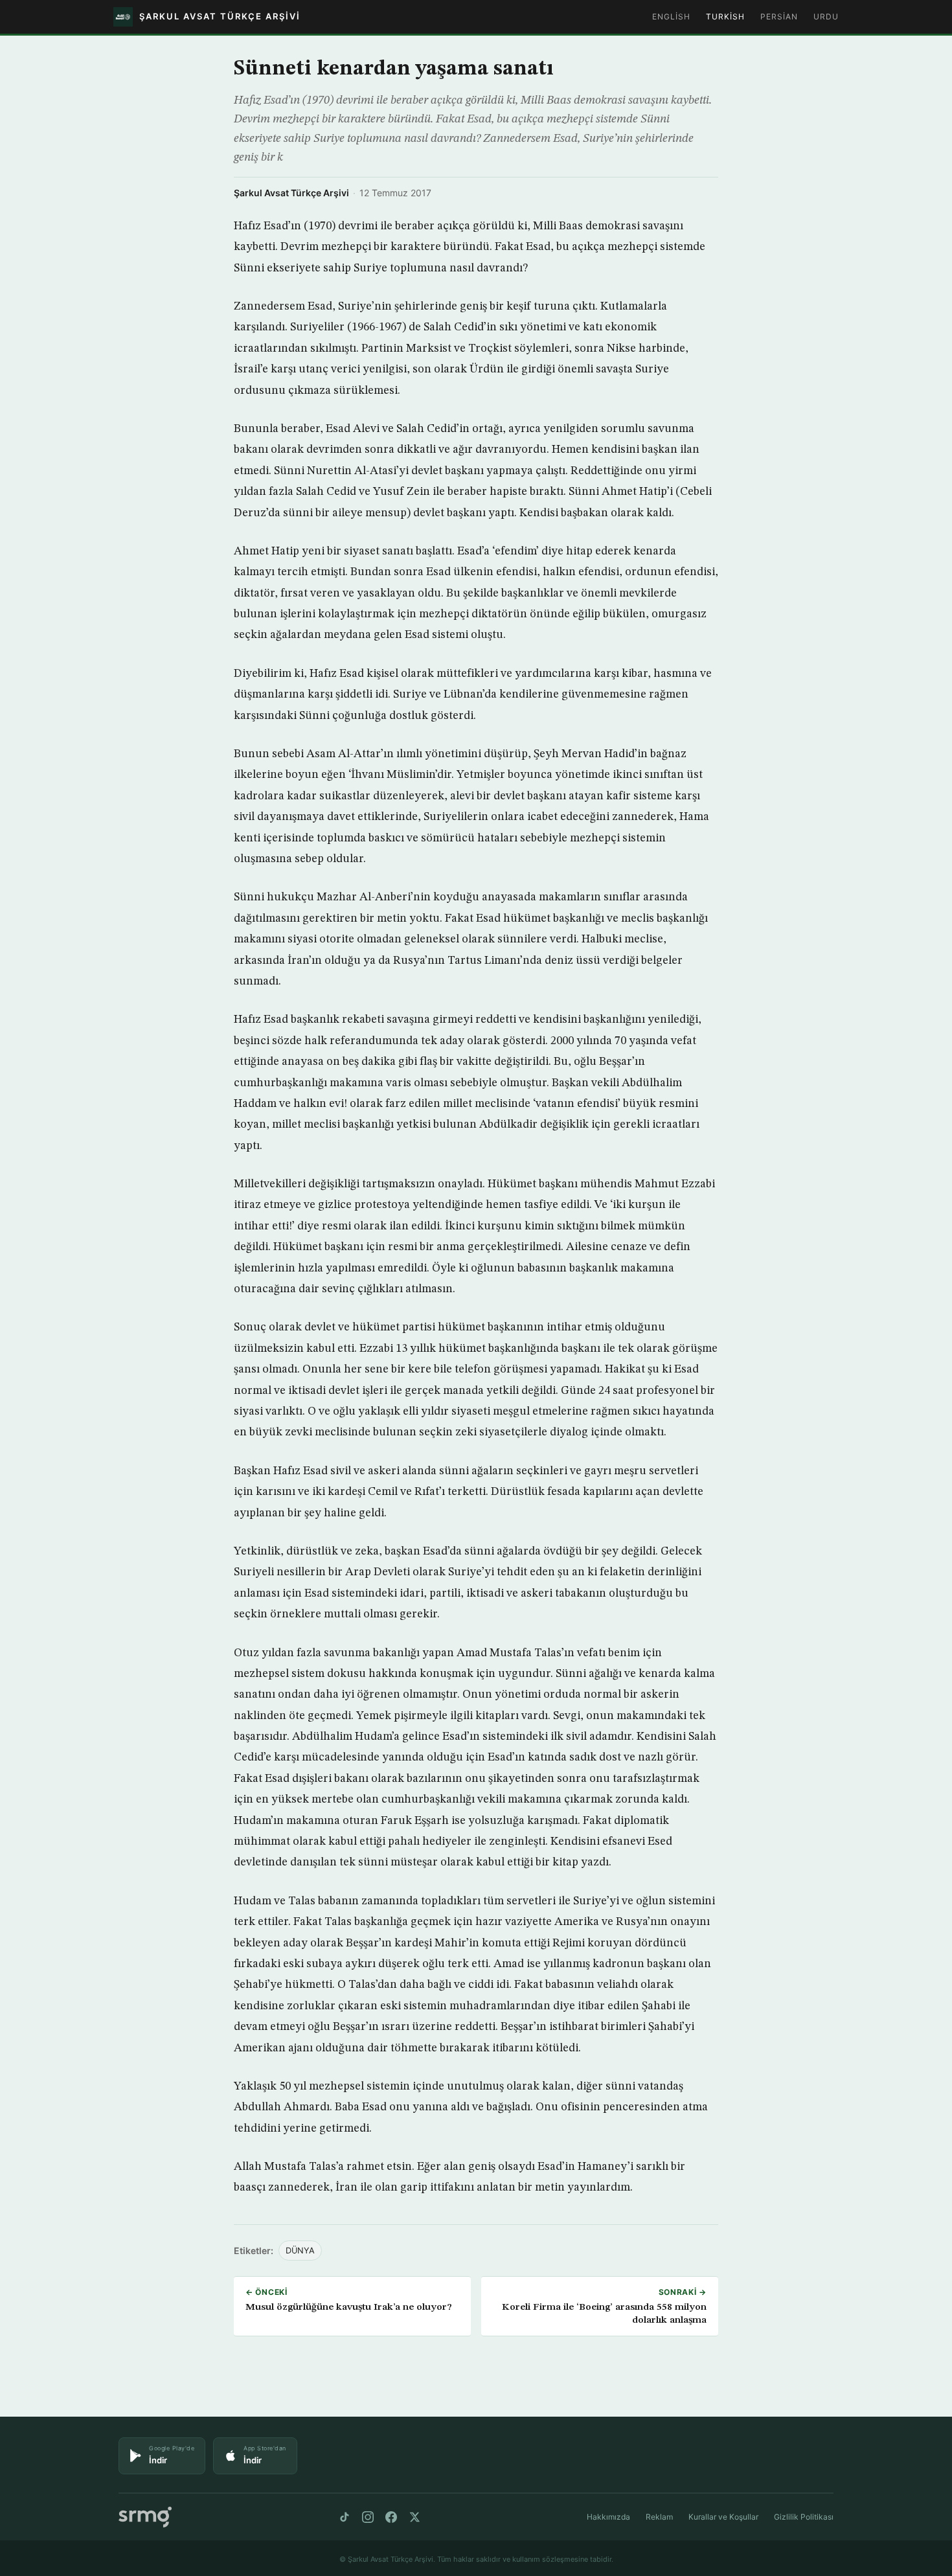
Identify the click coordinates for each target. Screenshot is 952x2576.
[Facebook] (391, 2517)
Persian (779, 17)
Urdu (826, 17)
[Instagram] (368, 2517)
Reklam (659, 2517)
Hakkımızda (608, 2517)
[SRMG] (145, 2517)
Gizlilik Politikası (804, 2517)
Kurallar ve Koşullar (723, 2517)
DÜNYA (300, 2251)
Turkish (725, 17)
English (671, 17)
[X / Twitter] (414, 2517)
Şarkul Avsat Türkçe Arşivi (291, 193)
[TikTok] (345, 2517)
